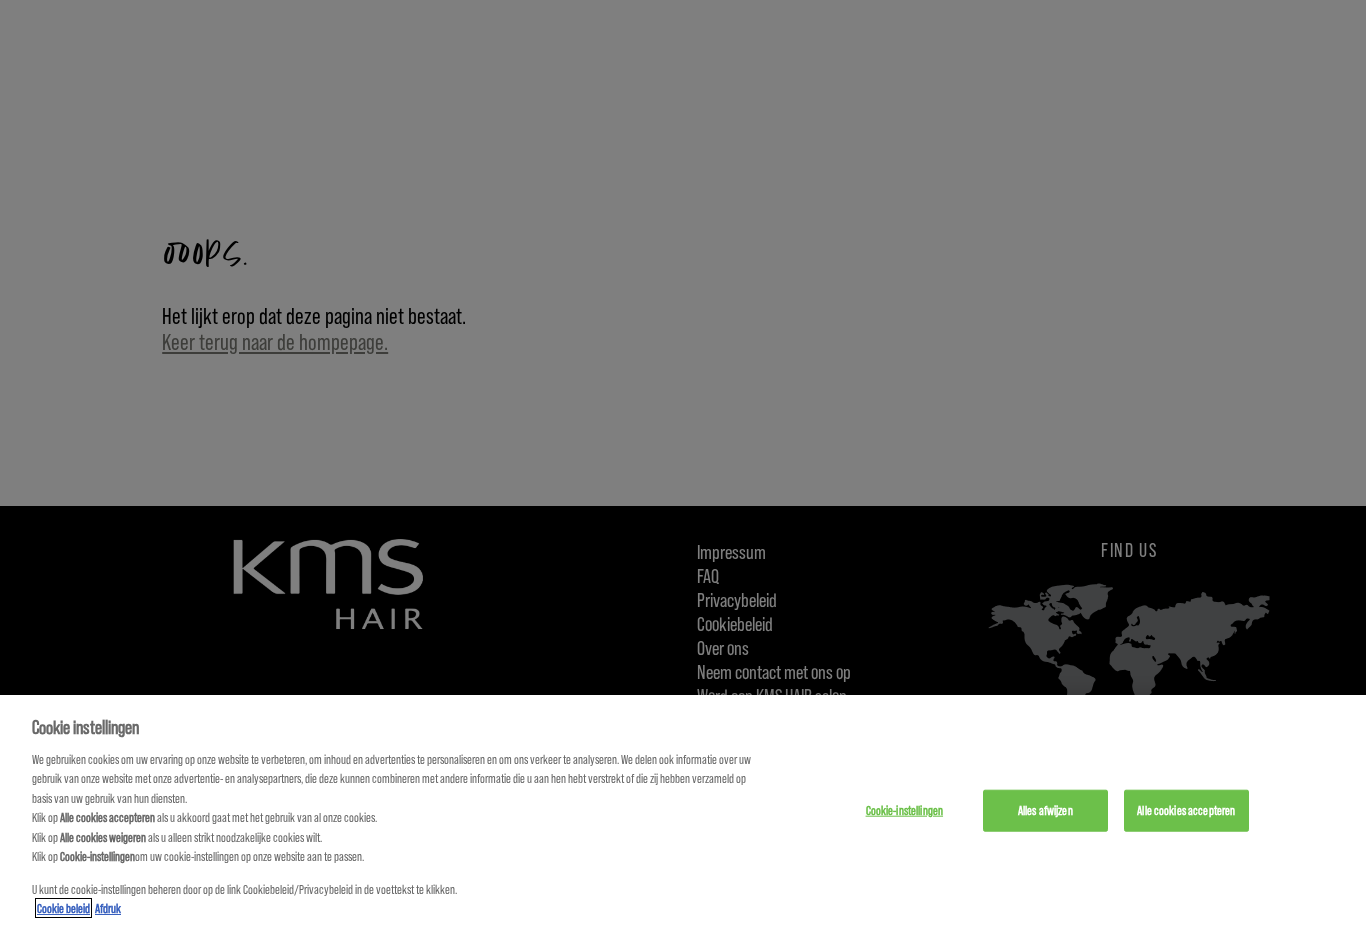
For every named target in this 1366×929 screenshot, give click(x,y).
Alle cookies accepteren (1186, 810)
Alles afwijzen (1045, 810)
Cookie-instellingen (904, 810)
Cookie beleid (63, 908)
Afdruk (108, 908)
